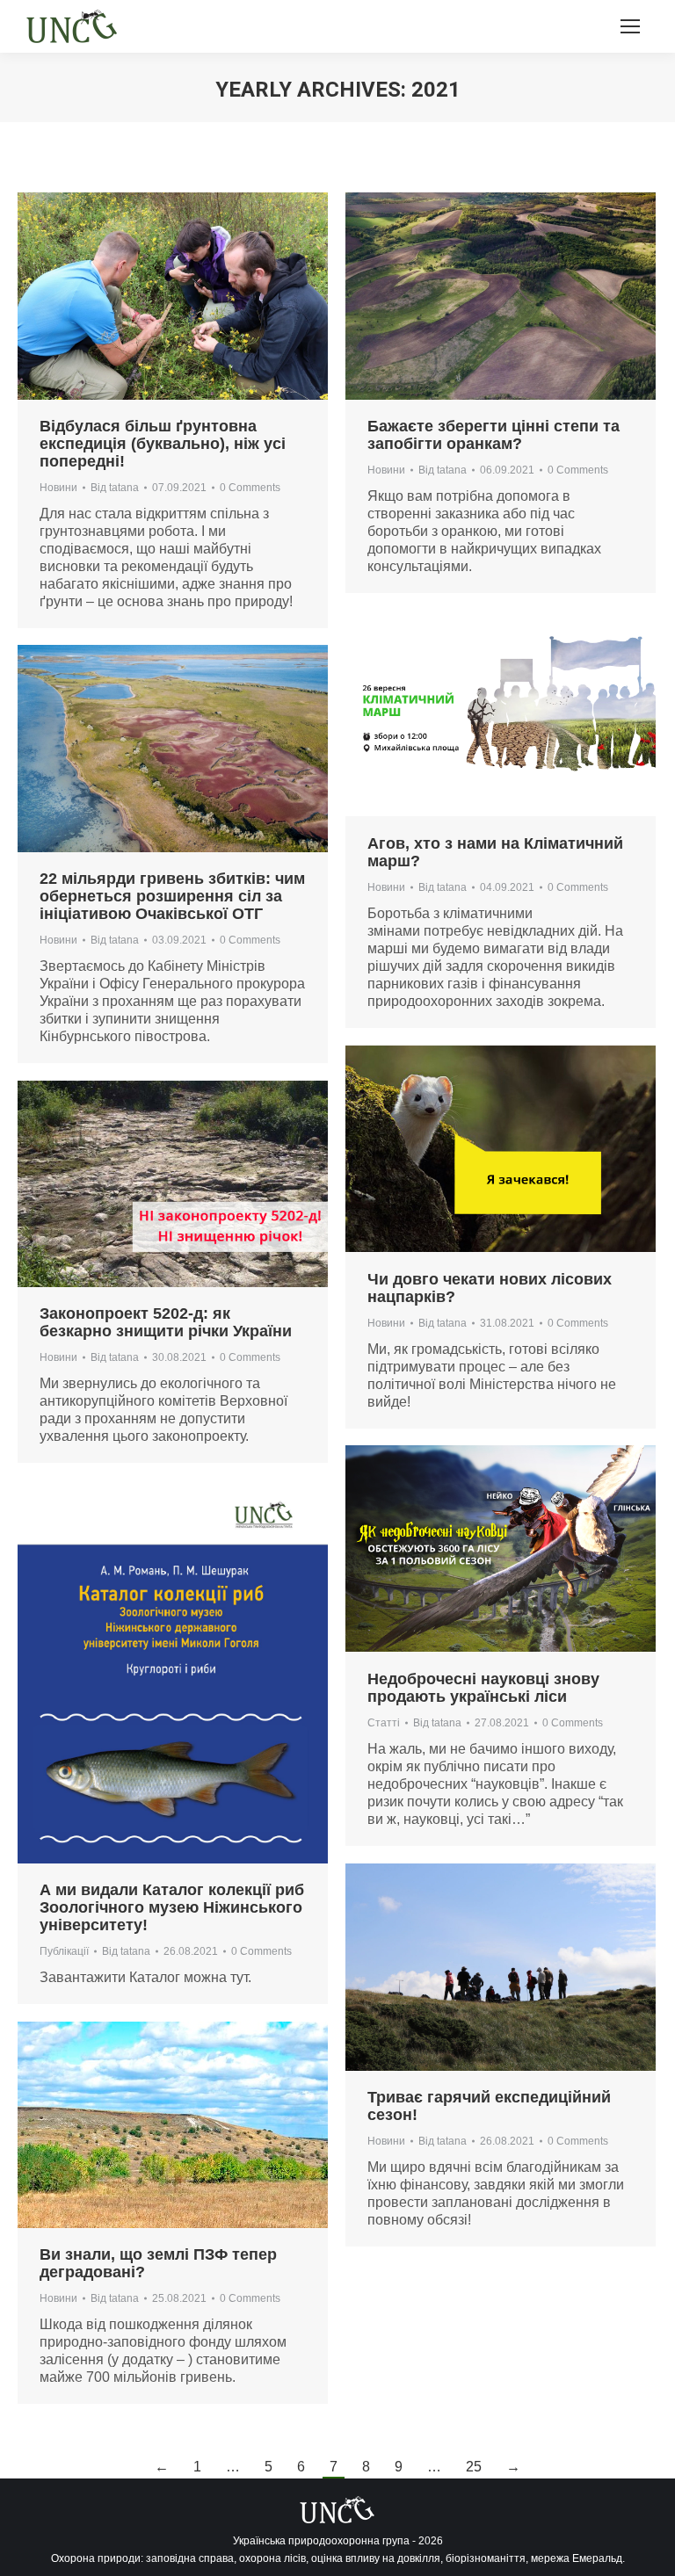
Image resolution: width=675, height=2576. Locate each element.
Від (115, 488)
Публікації (64, 1951)
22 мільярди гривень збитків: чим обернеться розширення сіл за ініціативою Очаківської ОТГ (172, 896)
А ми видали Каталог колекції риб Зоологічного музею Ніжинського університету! (172, 1907)
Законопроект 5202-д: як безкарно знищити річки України (166, 1322)
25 (474, 2467)
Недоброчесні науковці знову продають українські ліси (483, 1688)
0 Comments (250, 488)
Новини (58, 488)
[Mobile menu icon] (630, 26)
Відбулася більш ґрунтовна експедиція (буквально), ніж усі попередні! (163, 444)
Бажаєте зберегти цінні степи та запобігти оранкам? (494, 435)
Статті (384, 1723)
